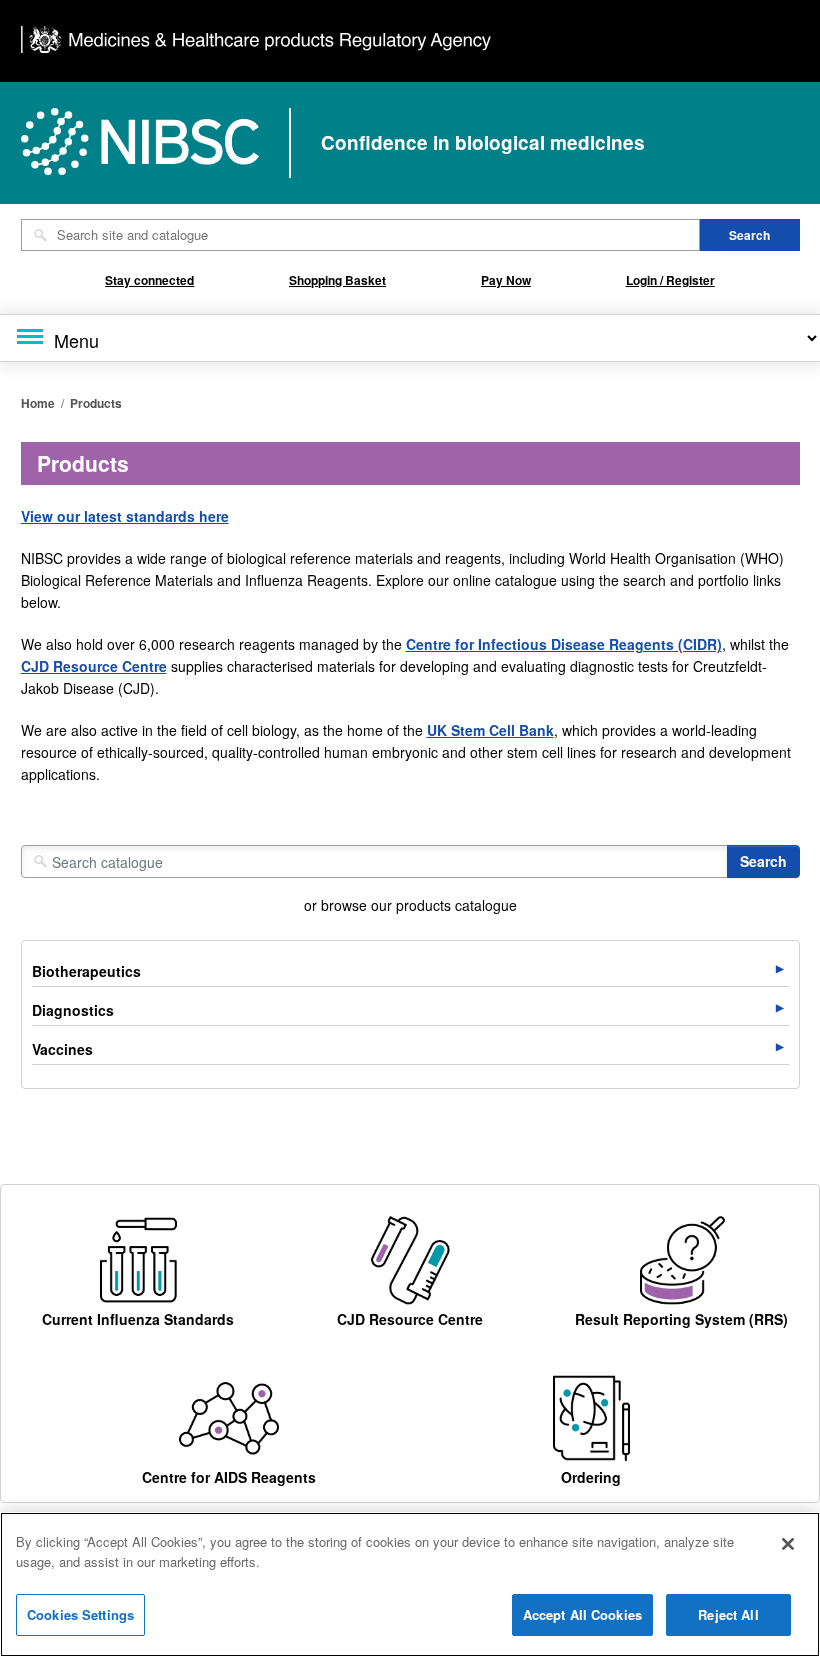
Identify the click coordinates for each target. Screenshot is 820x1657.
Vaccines (62, 1049)
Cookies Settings (80, 1614)
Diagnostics (73, 1010)
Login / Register (670, 280)
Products (96, 403)
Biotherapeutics (86, 971)
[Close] (788, 1544)
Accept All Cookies (582, 1614)
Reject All (728, 1614)
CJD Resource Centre (94, 666)
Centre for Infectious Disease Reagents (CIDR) (564, 644)
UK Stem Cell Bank (490, 730)
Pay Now (506, 280)
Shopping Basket (337, 280)
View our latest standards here (125, 516)
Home (38, 403)
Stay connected (149, 280)
